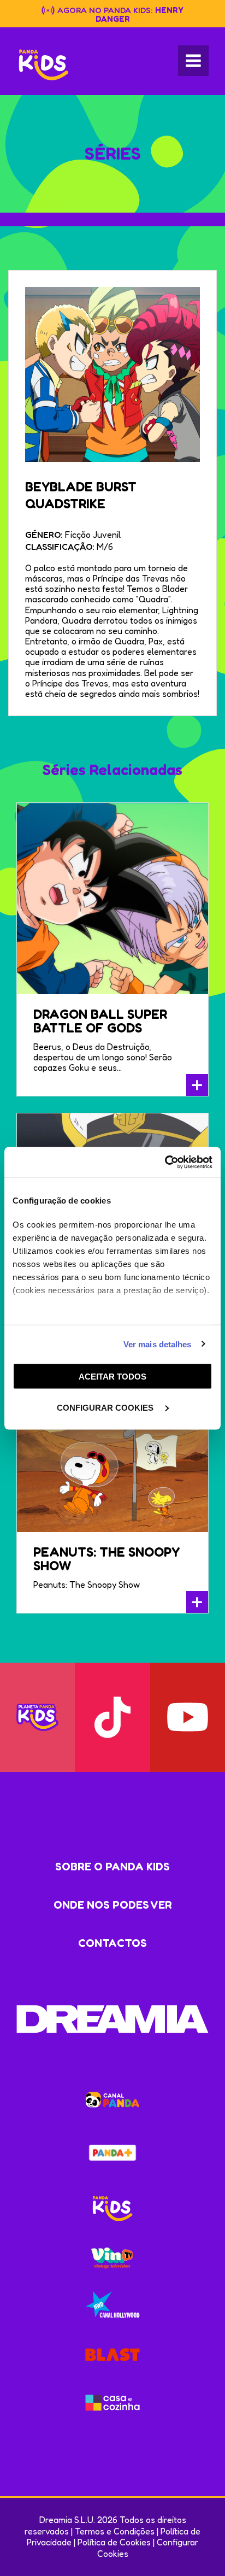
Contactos (112, 1943)
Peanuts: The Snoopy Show (106, 1559)
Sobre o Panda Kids (112, 1867)
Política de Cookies (114, 2542)
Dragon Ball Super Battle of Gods (100, 1021)
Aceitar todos (112, 1377)
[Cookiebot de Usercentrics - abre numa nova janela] (165, 1162)
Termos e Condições (115, 2531)
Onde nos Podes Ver (113, 1905)
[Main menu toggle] (193, 61)
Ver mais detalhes (158, 1344)
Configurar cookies (106, 1407)
